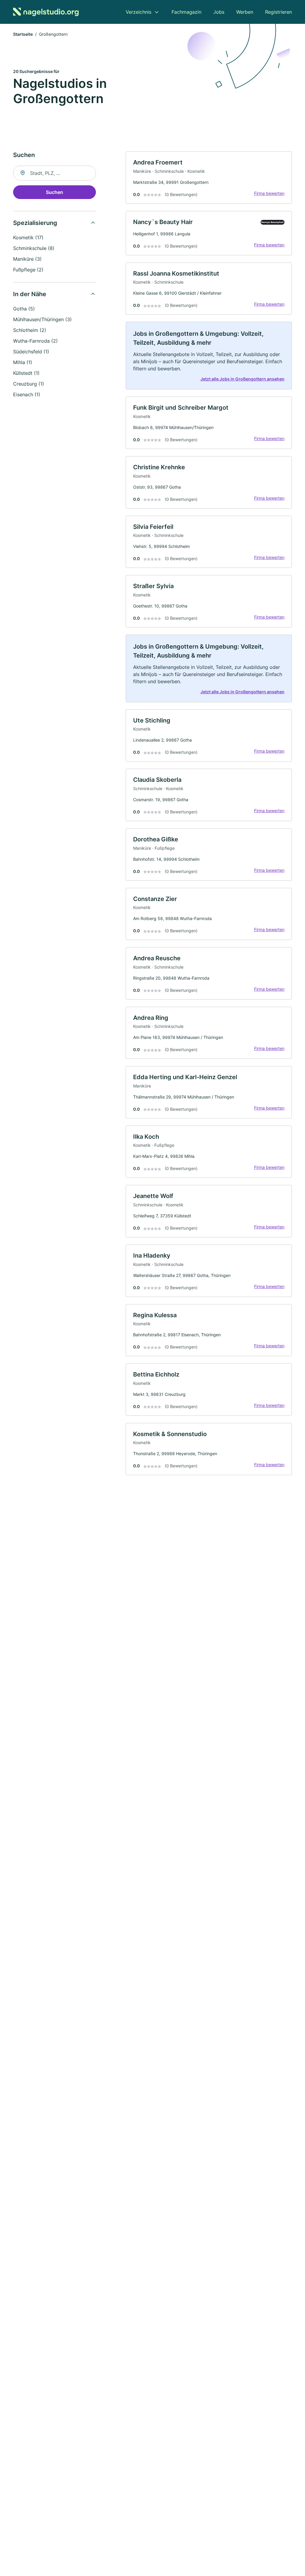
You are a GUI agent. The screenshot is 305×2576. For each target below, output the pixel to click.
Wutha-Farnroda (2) (35, 341)
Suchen (55, 192)
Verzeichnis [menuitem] (139, 12)
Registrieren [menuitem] (278, 12)
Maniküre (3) (27, 259)
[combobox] (55, 173)
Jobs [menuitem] (219, 12)
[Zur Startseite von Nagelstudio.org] (46, 12)
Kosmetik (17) (28, 237)
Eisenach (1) (27, 394)
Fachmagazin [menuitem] (186, 12)
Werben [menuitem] (245, 12)
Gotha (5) (24, 309)
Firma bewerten (269, 193)
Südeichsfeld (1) (31, 352)
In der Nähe (30, 294)
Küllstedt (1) (26, 373)
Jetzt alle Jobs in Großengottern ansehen (242, 379)
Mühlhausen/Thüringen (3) (42, 319)
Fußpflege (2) (28, 270)
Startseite (23, 34)
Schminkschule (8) (34, 248)
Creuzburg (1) (29, 384)
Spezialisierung (35, 223)
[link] (209, 178)
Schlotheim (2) (30, 330)
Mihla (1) (23, 362)
